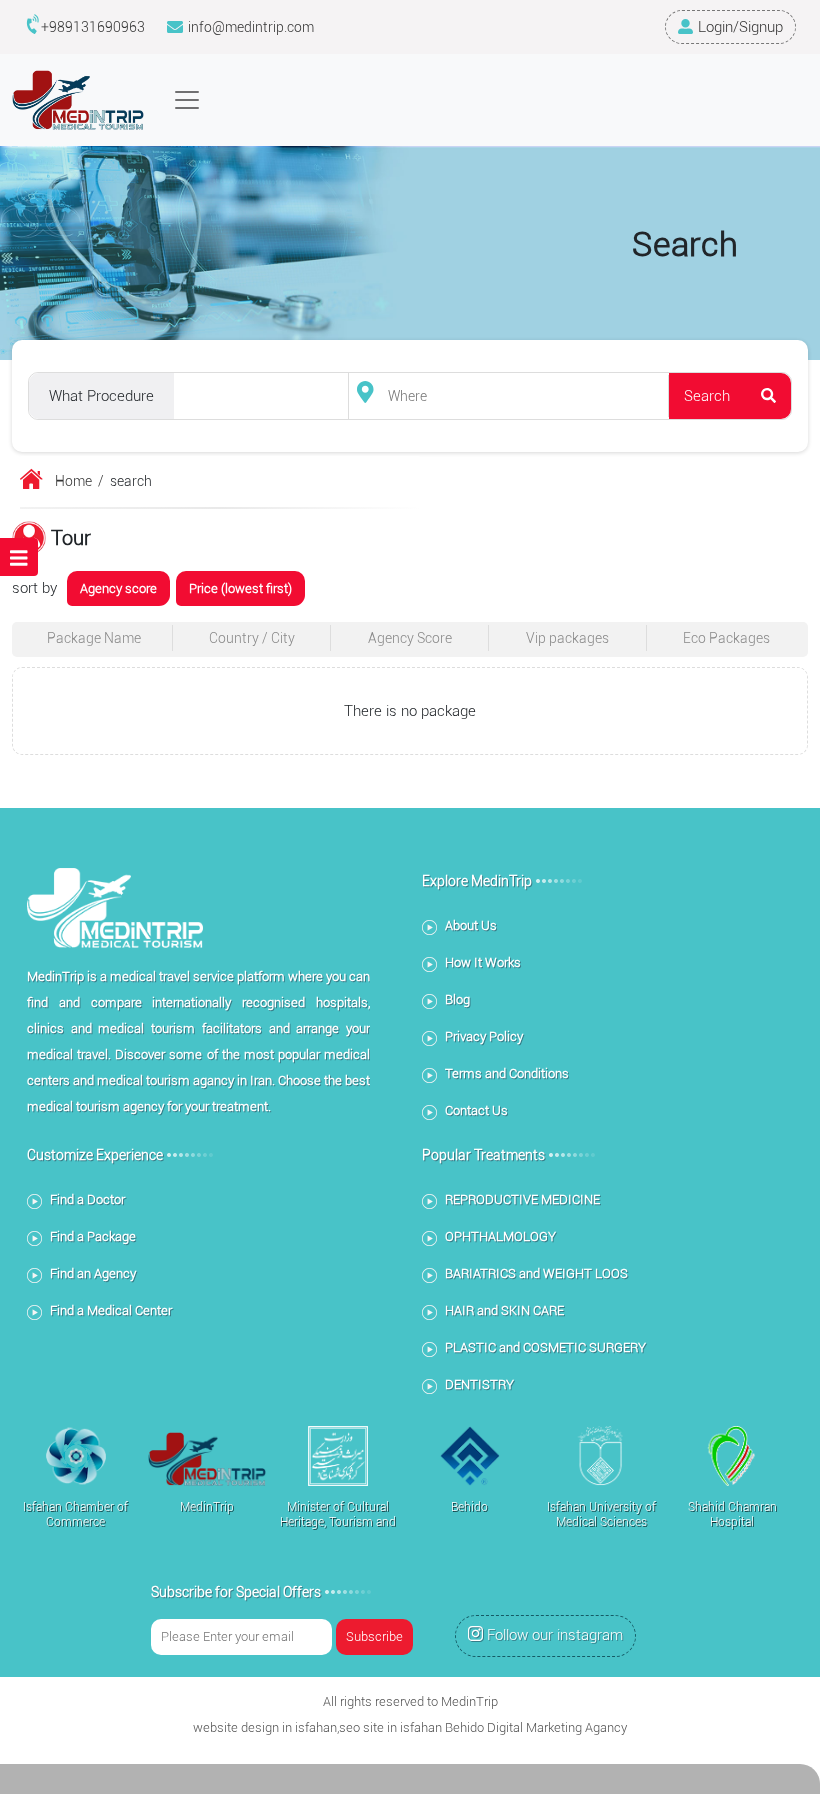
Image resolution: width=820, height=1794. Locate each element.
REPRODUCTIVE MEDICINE (522, 1199)
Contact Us (476, 1110)
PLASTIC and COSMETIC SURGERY (545, 1347)
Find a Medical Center (111, 1310)
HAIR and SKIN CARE (504, 1310)
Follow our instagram (555, 1635)
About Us (471, 925)
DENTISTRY (479, 1384)
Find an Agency (93, 1273)
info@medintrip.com (251, 27)
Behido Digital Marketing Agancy (536, 1727)
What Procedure (101, 396)
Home (73, 481)
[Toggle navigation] (187, 100)
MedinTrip (469, 1701)
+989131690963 (93, 27)
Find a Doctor (87, 1199)
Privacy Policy (484, 1036)
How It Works (483, 962)
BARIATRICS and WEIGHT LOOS (536, 1273)
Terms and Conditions (507, 1073)
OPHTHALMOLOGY (500, 1236)
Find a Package (93, 1236)
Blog (457, 999)
